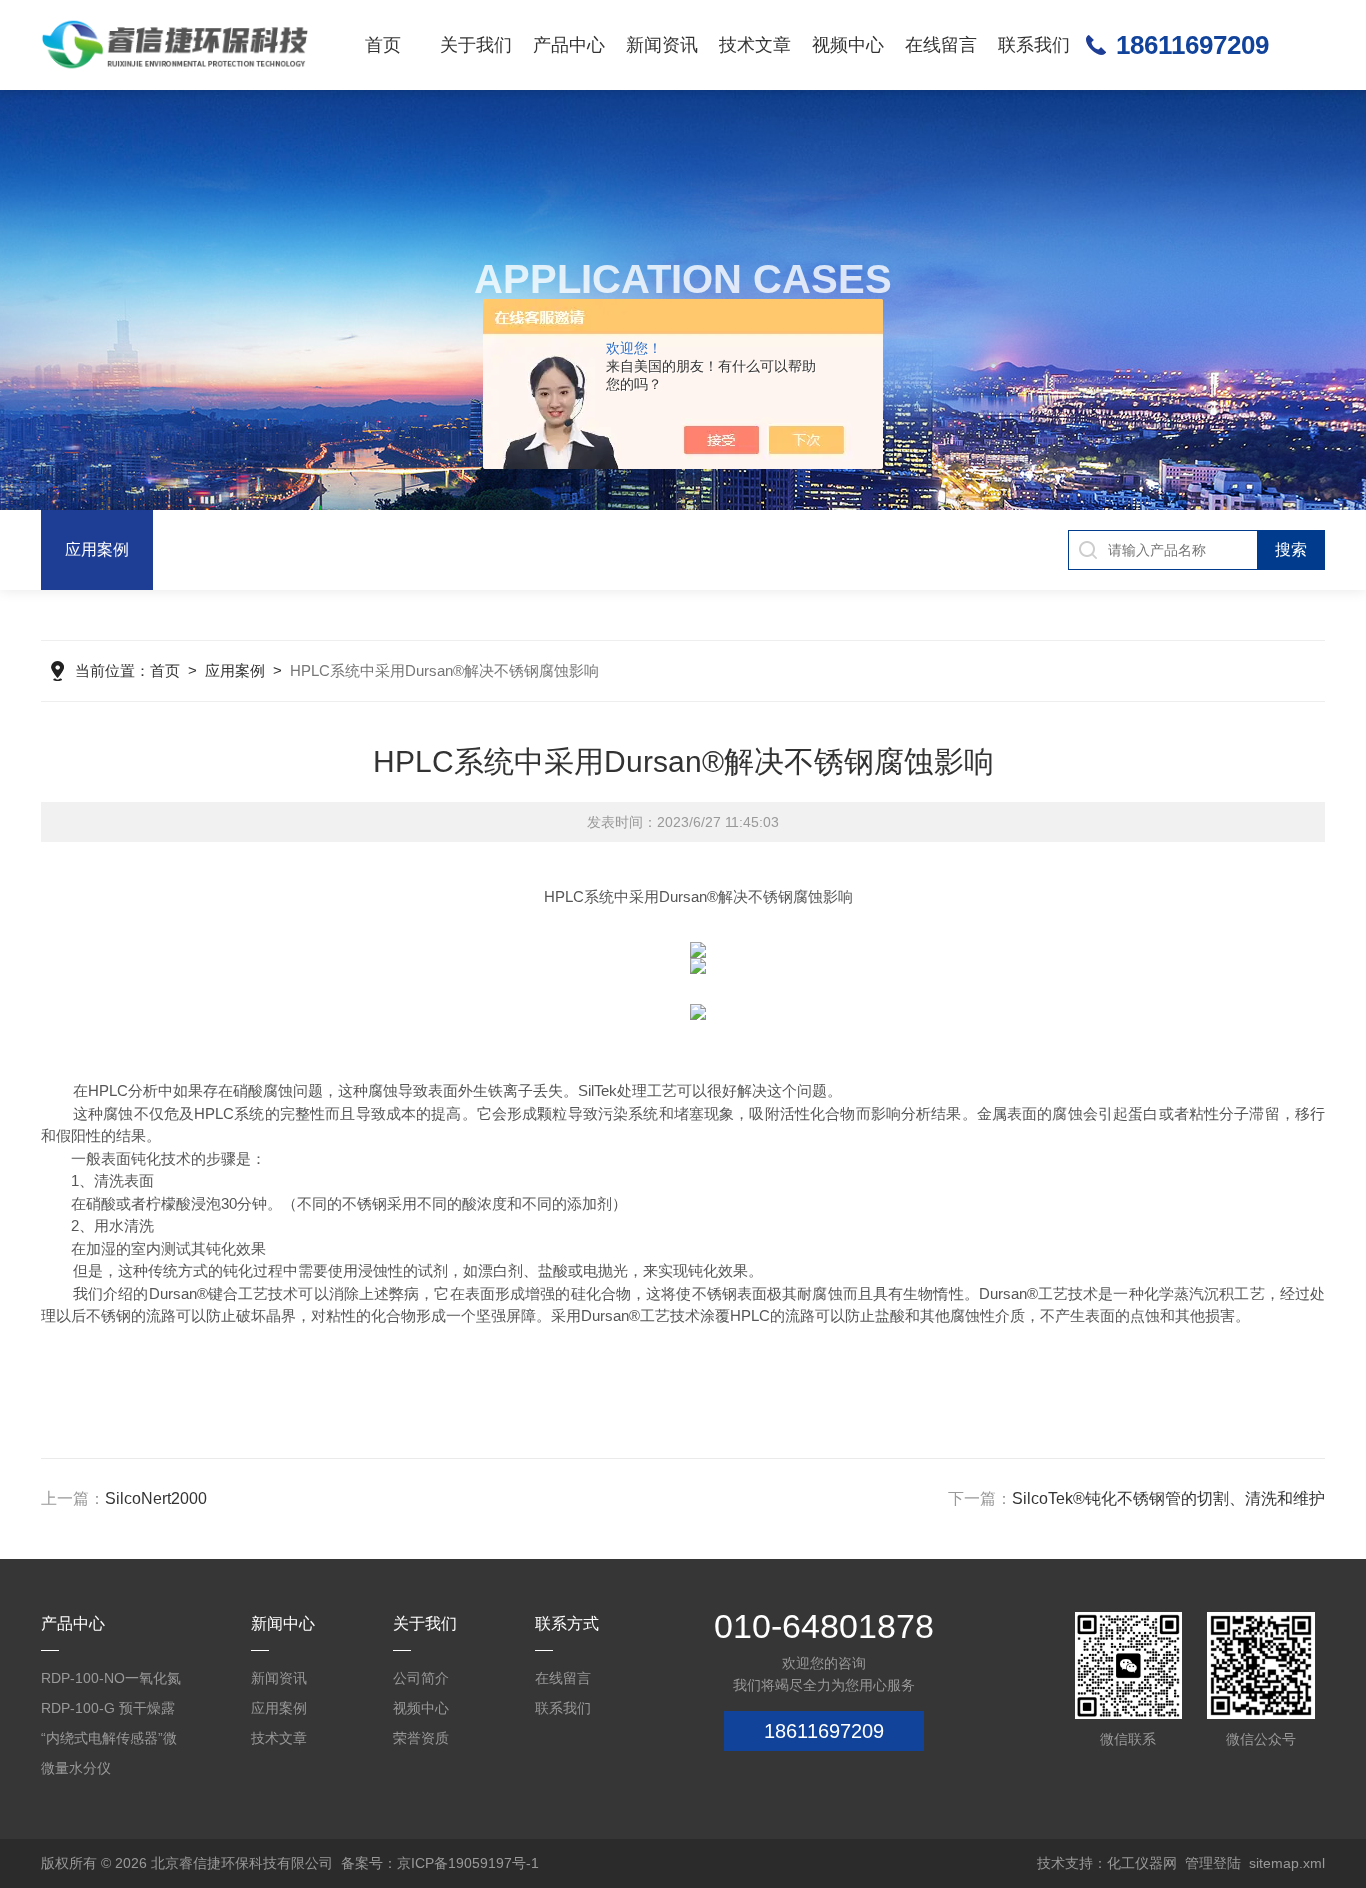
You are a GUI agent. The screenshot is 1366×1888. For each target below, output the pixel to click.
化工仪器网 (1142, 1863)
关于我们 (476, 45)
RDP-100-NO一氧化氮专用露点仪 (111, 1681)
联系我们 (1034, 45)
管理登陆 (1213, 1863)
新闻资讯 (662, 45)
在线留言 (941, 45)
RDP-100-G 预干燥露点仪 (108, 1711)
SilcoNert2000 (156, 1498)
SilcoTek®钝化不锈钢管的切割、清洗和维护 (1168, 1498)
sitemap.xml (1287, 1863)
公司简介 (421, 1678)
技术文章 (755, 45)
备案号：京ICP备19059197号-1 (440, 1863)
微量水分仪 (76, 1768)
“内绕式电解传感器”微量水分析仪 (109, 1741)
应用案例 (97, 549)
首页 (383, 45)
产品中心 (569, 45)
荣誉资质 (421, 1738)
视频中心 (848, 45)
